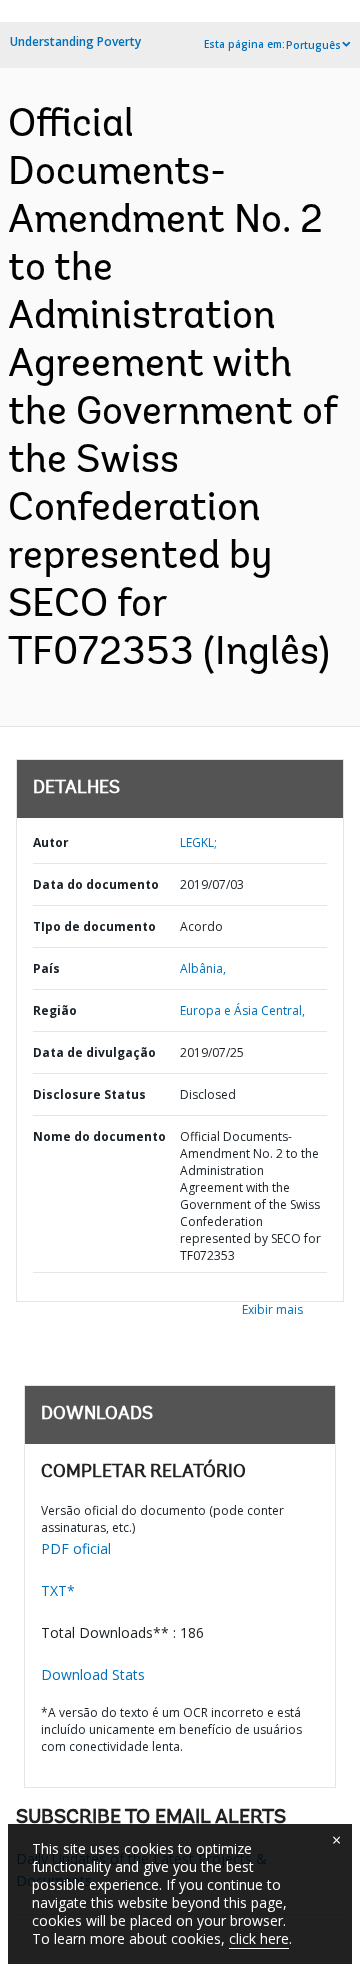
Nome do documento (99, 1136)
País (46, 968)
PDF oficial (76, 1548)
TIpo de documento (94, 926)
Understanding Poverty (75, 41)
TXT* (58, 1590)
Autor (51, 842)
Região (55, 1010)
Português (313, 45)
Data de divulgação (94, 1052)
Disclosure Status (89, 1094)
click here (259, 1938)
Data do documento (96, 884)
